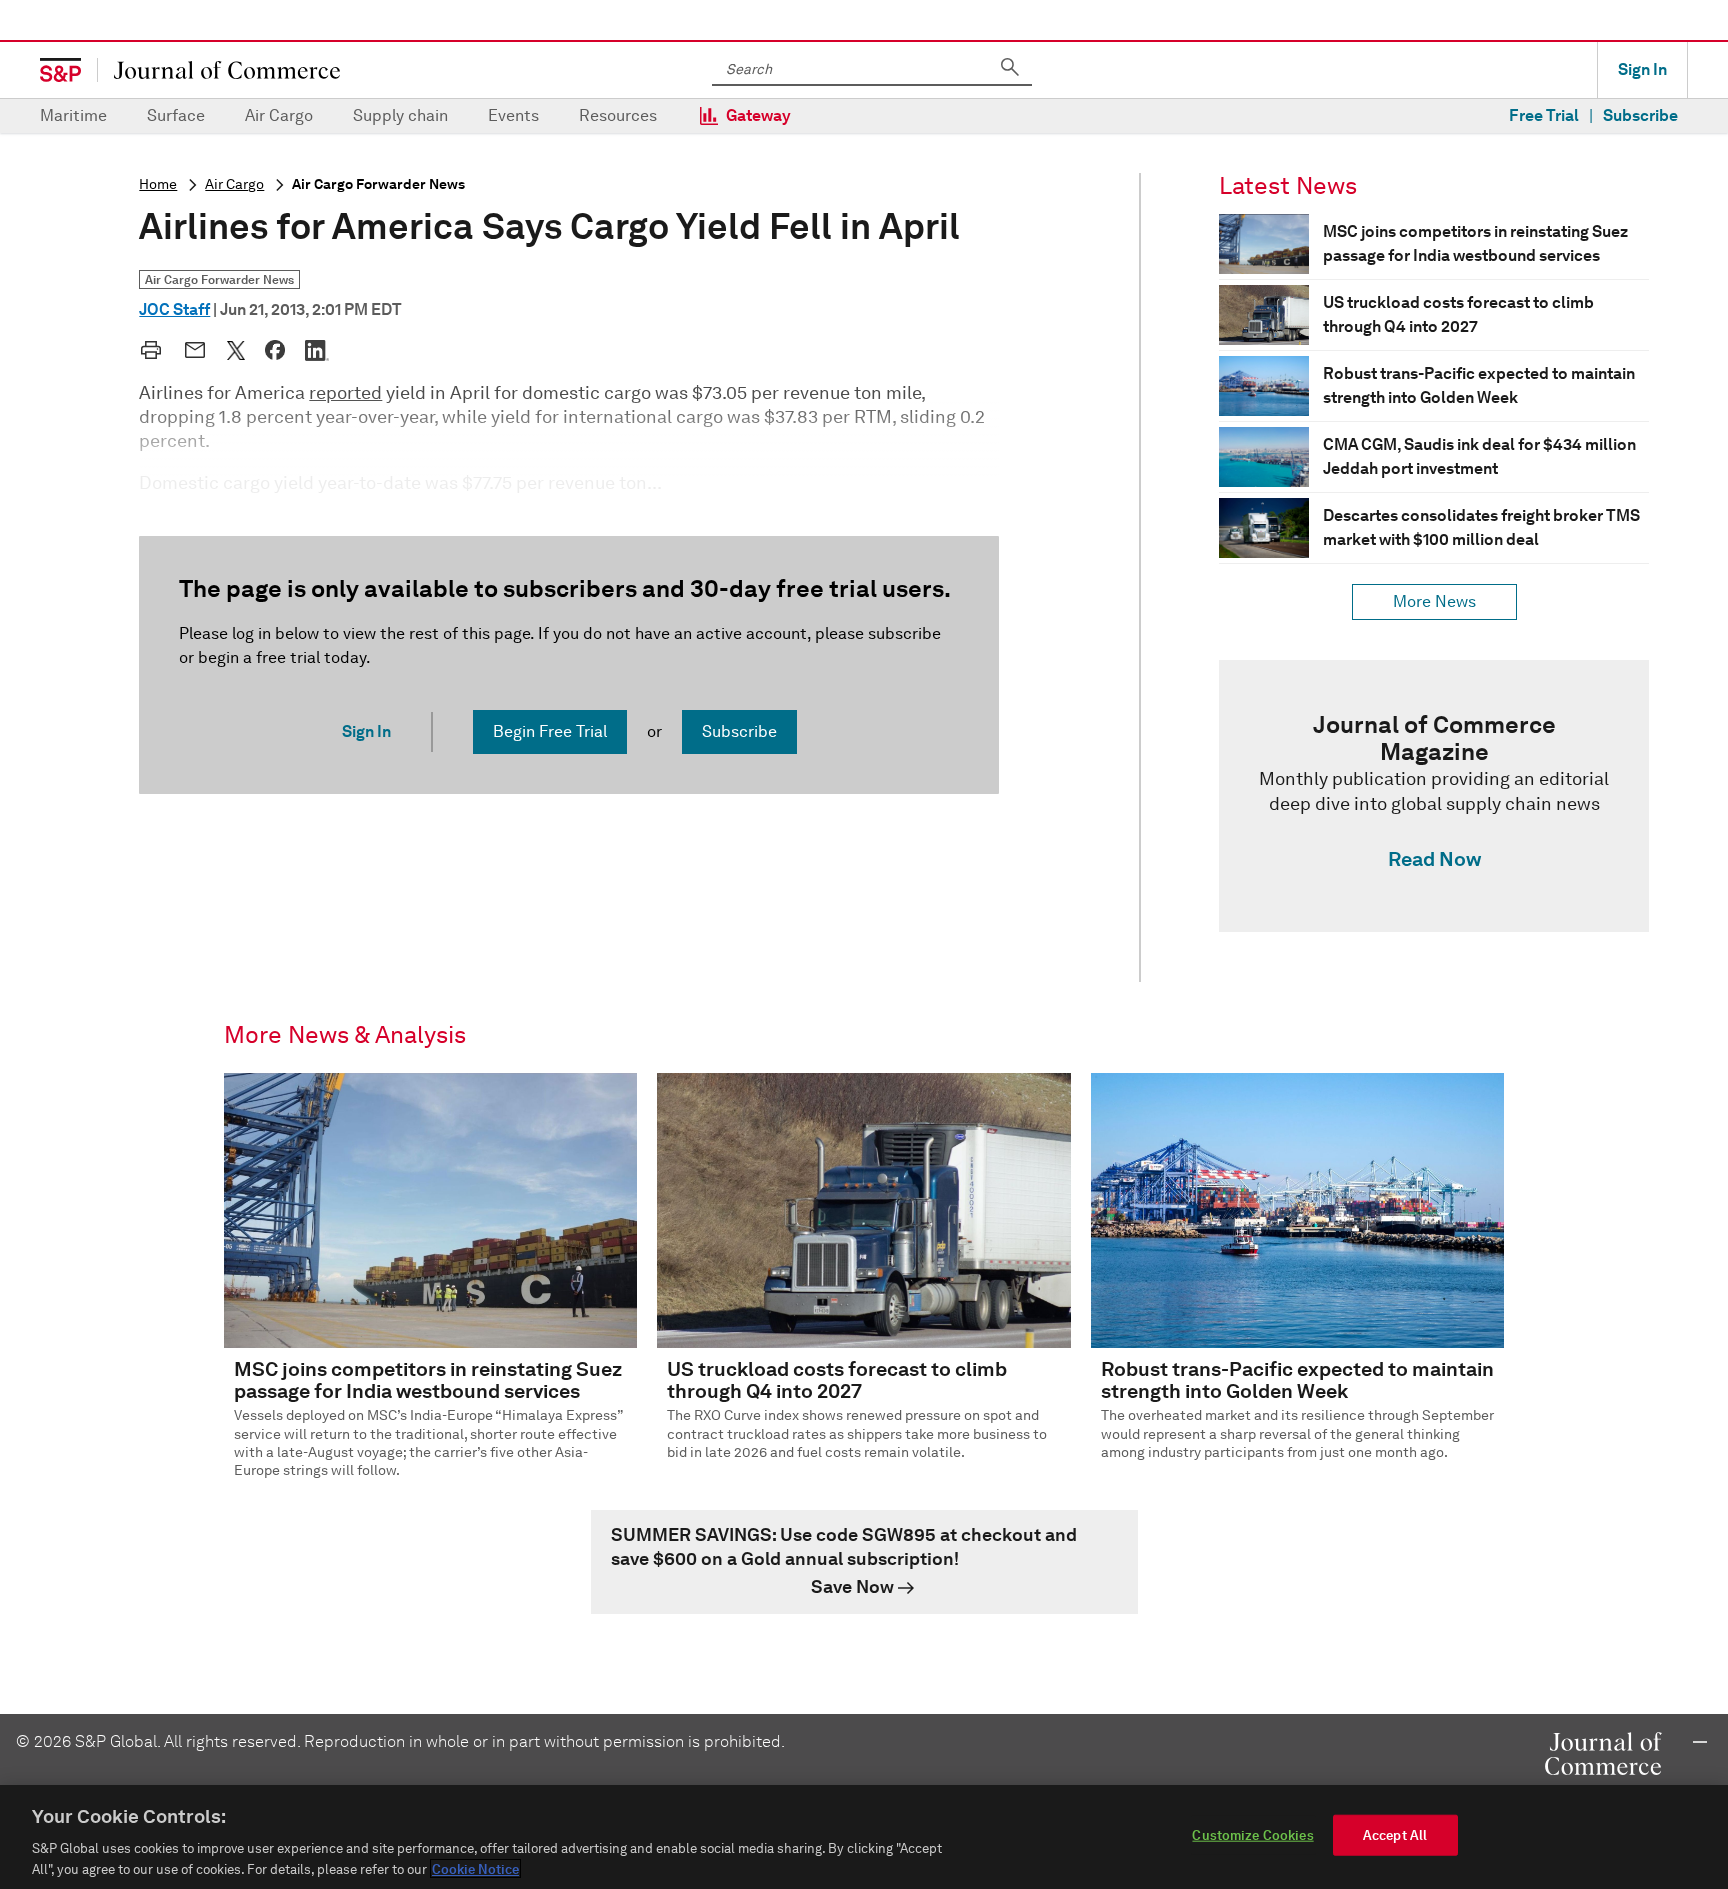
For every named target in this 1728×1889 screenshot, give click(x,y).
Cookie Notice (475, 1868)
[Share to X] (236, 350)
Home (158, 184)
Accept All (1395, 1835)
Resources (618, 115)
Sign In (1642, 69)
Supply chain (400, 115)
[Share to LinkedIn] (317, 350)
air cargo (234, 184)
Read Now (1434, 859)
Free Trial (1544, 115)
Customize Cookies (1252, 1835)
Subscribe (1640, 115)
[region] (864, 1837)
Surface (176, 115)
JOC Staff (174, 309)
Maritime (73, 115)
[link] (1434, 796)
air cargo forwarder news (378, 184)
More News (1434, 601)
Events (513, 115)
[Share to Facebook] (275, 350)
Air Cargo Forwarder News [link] (219, 279)
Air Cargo (279, 115)
